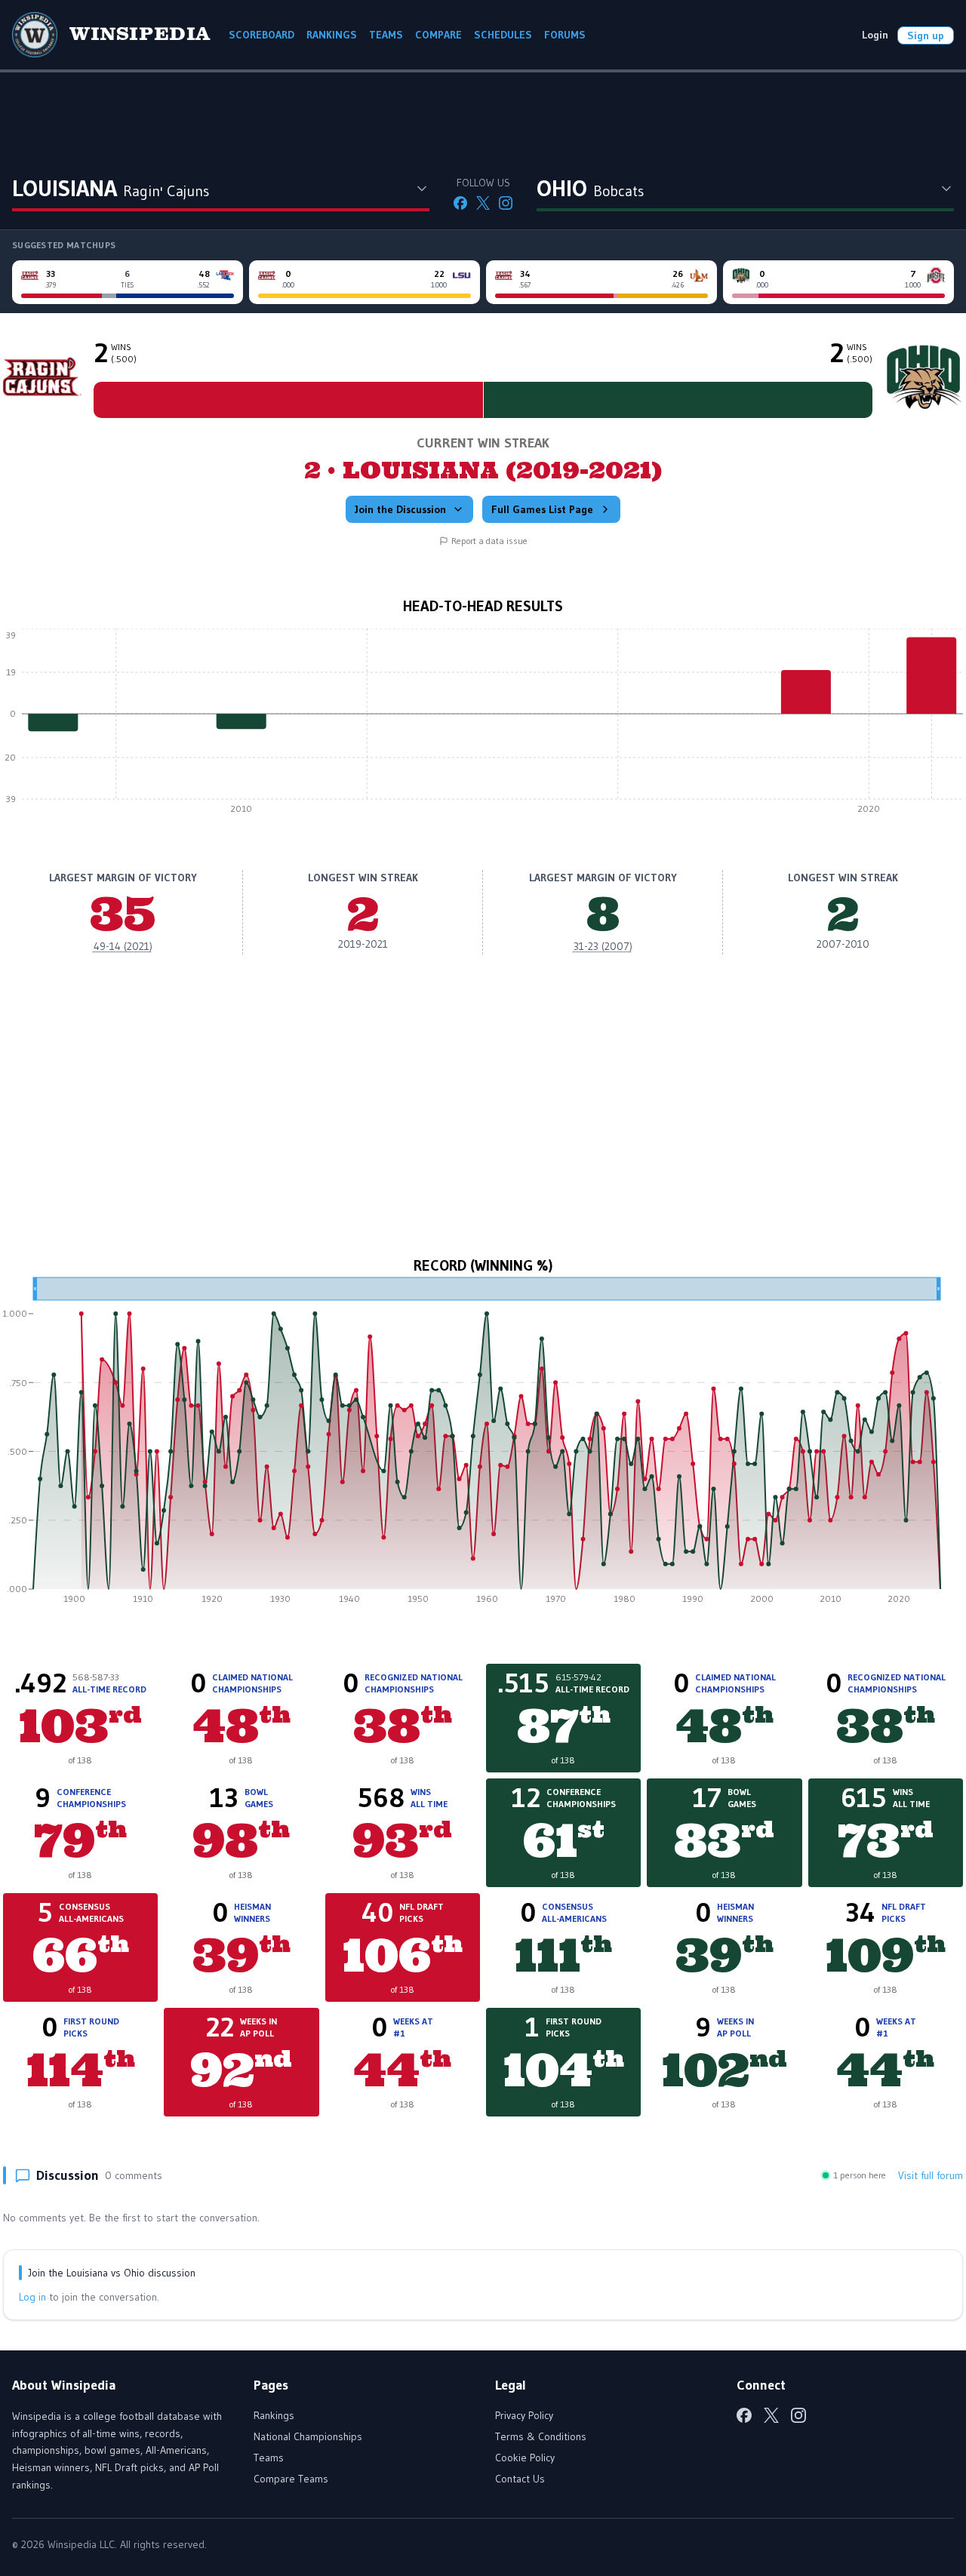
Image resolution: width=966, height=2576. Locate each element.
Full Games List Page (542, 509)
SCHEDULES (503, 35)
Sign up (926, 35)
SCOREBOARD (261, 35)
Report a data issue (489, 541)
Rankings (274, 2415)
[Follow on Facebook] (460, 203)
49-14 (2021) (123, 946)
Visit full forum (931, 2175)
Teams (269, 2458)
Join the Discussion (400, 509)
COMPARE (438, 35)
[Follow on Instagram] (506, 203)
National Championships (308, 2436)
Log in (32, 2297)
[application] (483, 725)
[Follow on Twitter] (483, 203)
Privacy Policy (524, 2415)
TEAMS (386, 35)
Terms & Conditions (541, 2436)
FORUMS (565, 35)
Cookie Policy (525, 2458)
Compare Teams (291, 2479)
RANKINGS (332, 35)
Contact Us (520, 2479)
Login (875, 35)
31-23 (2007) (603, 946)
